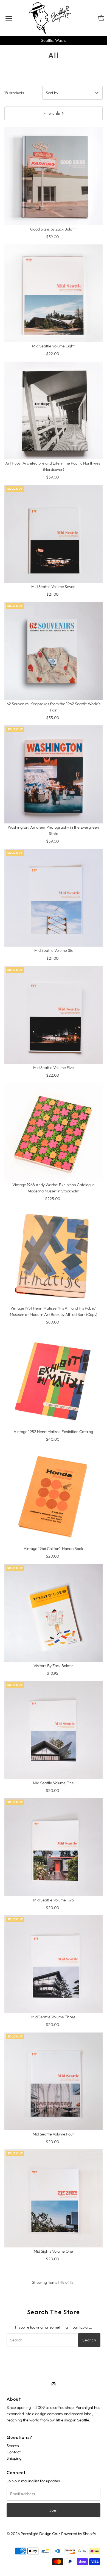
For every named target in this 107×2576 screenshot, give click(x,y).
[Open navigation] (9, 18)
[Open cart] (101, 18)
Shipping (14, 2458)
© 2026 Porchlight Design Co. (32, 2534)
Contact (14, 2452)
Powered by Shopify (79, 2534)
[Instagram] (54, 2384)
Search (13, 2446)
